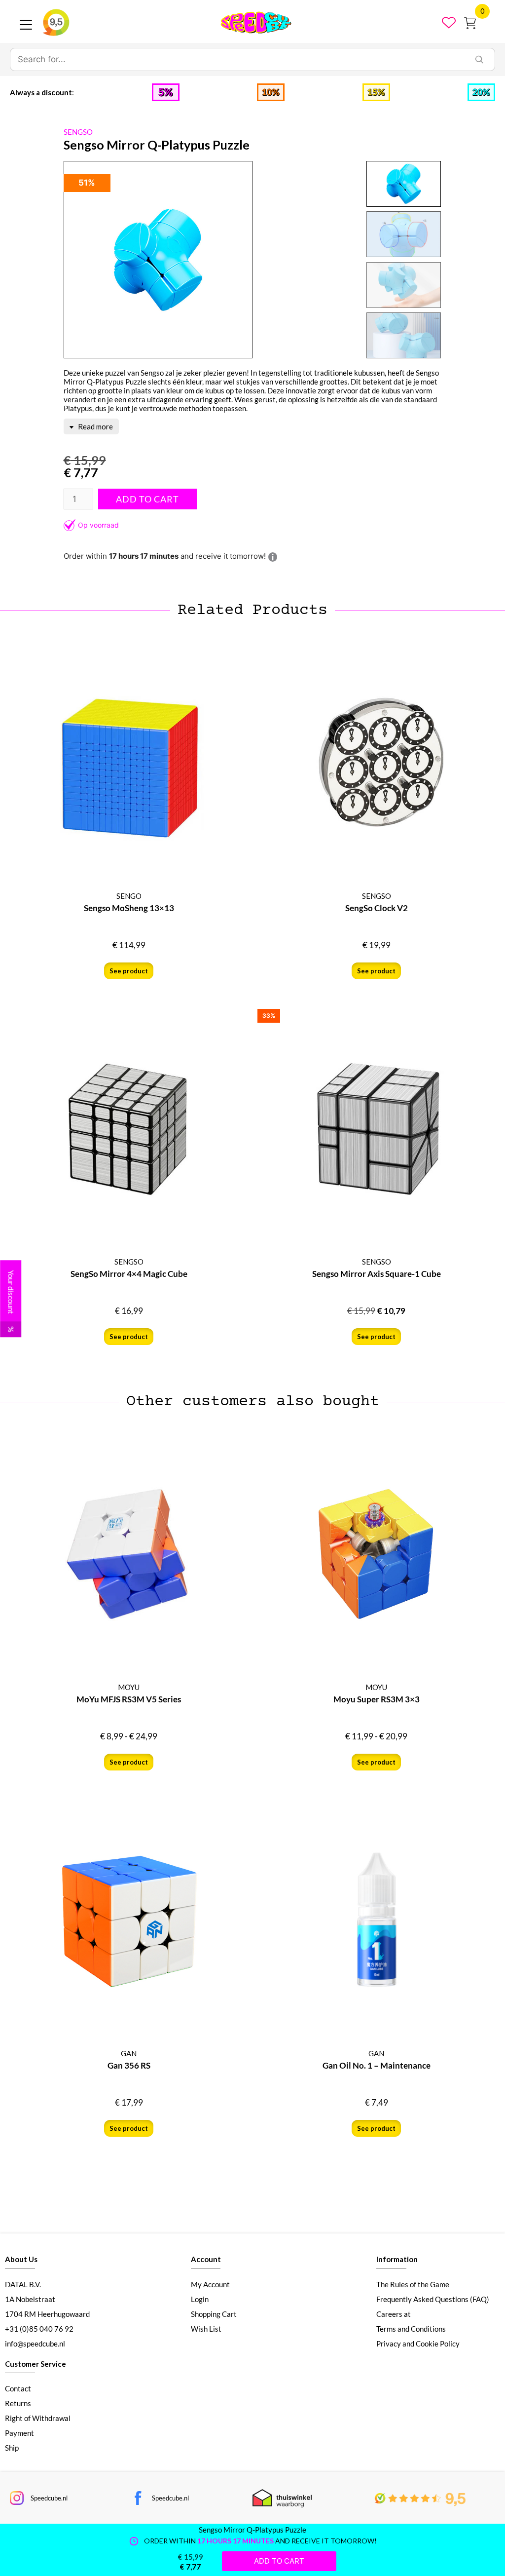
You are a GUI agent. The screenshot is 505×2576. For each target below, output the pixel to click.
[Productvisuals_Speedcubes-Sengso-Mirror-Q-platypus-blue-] (158, 260)
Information (397, 2259)
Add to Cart (147, 499)
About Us (21, 2259)
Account (206, 2259)
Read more (95, 426)
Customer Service (36, 2364)
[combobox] (237, 60)
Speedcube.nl (49, 2498)
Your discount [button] (11, 1301)
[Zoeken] (479, 60)
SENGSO (78, 132)
